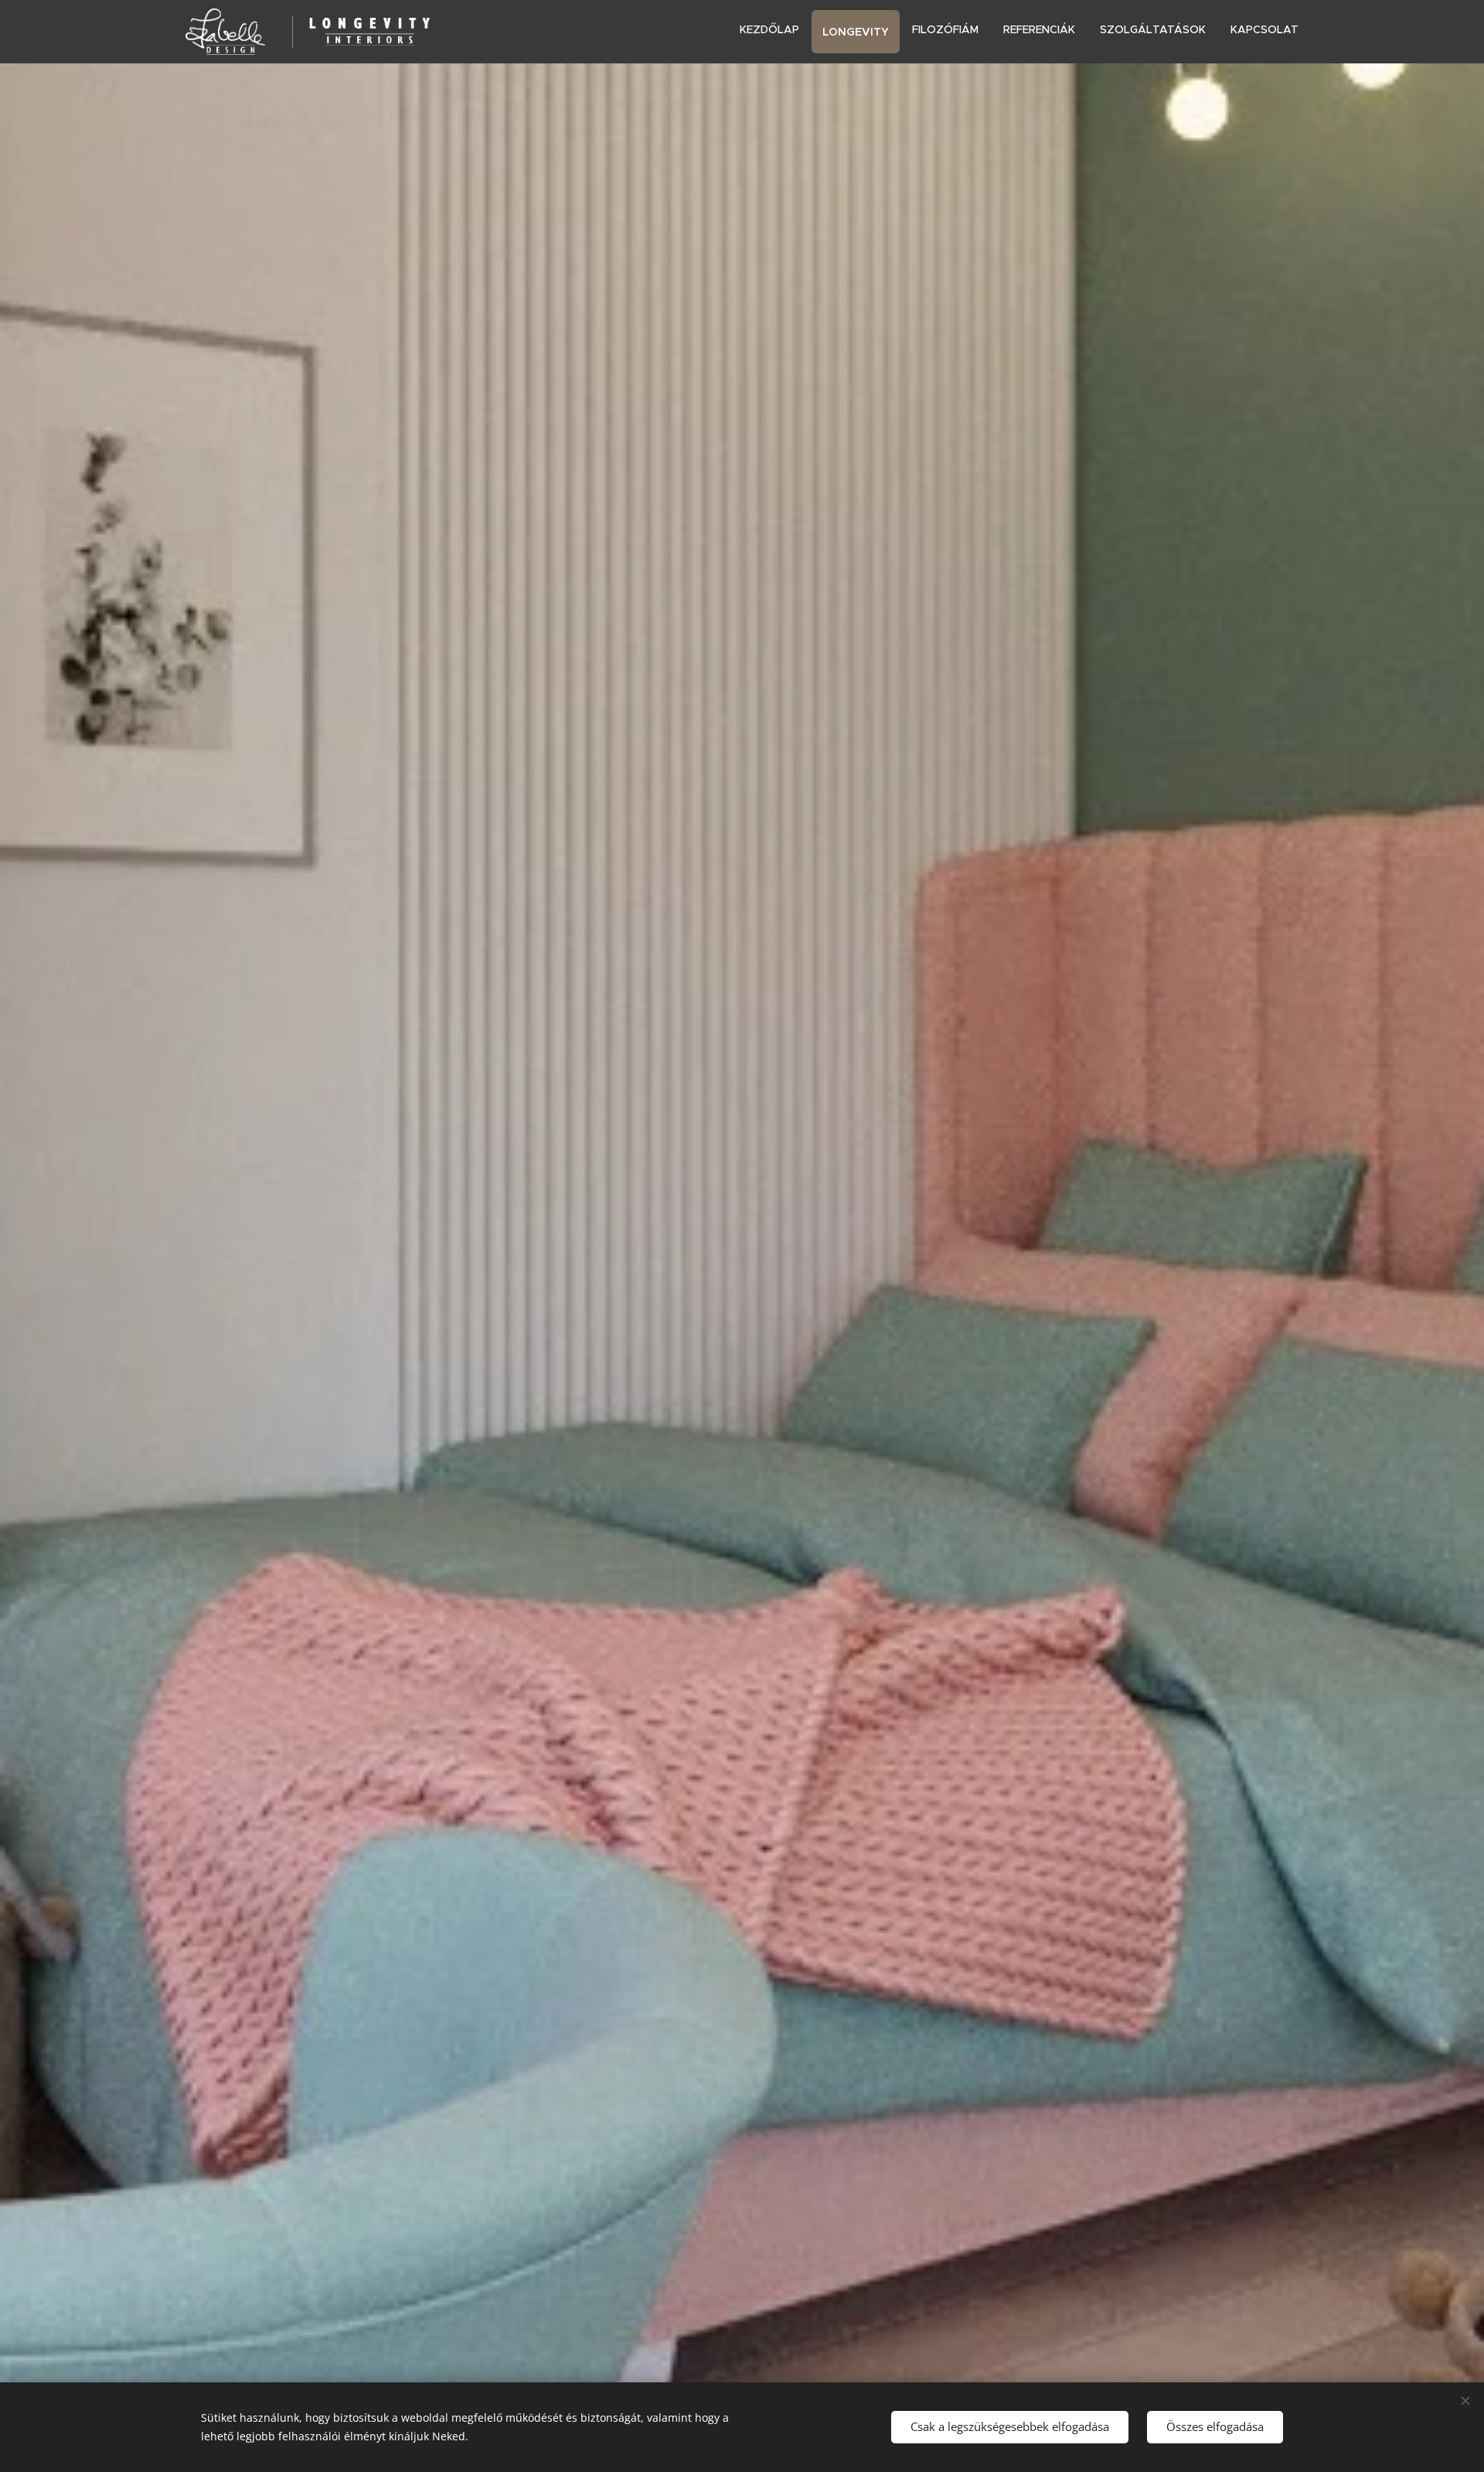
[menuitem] (774, 29)
